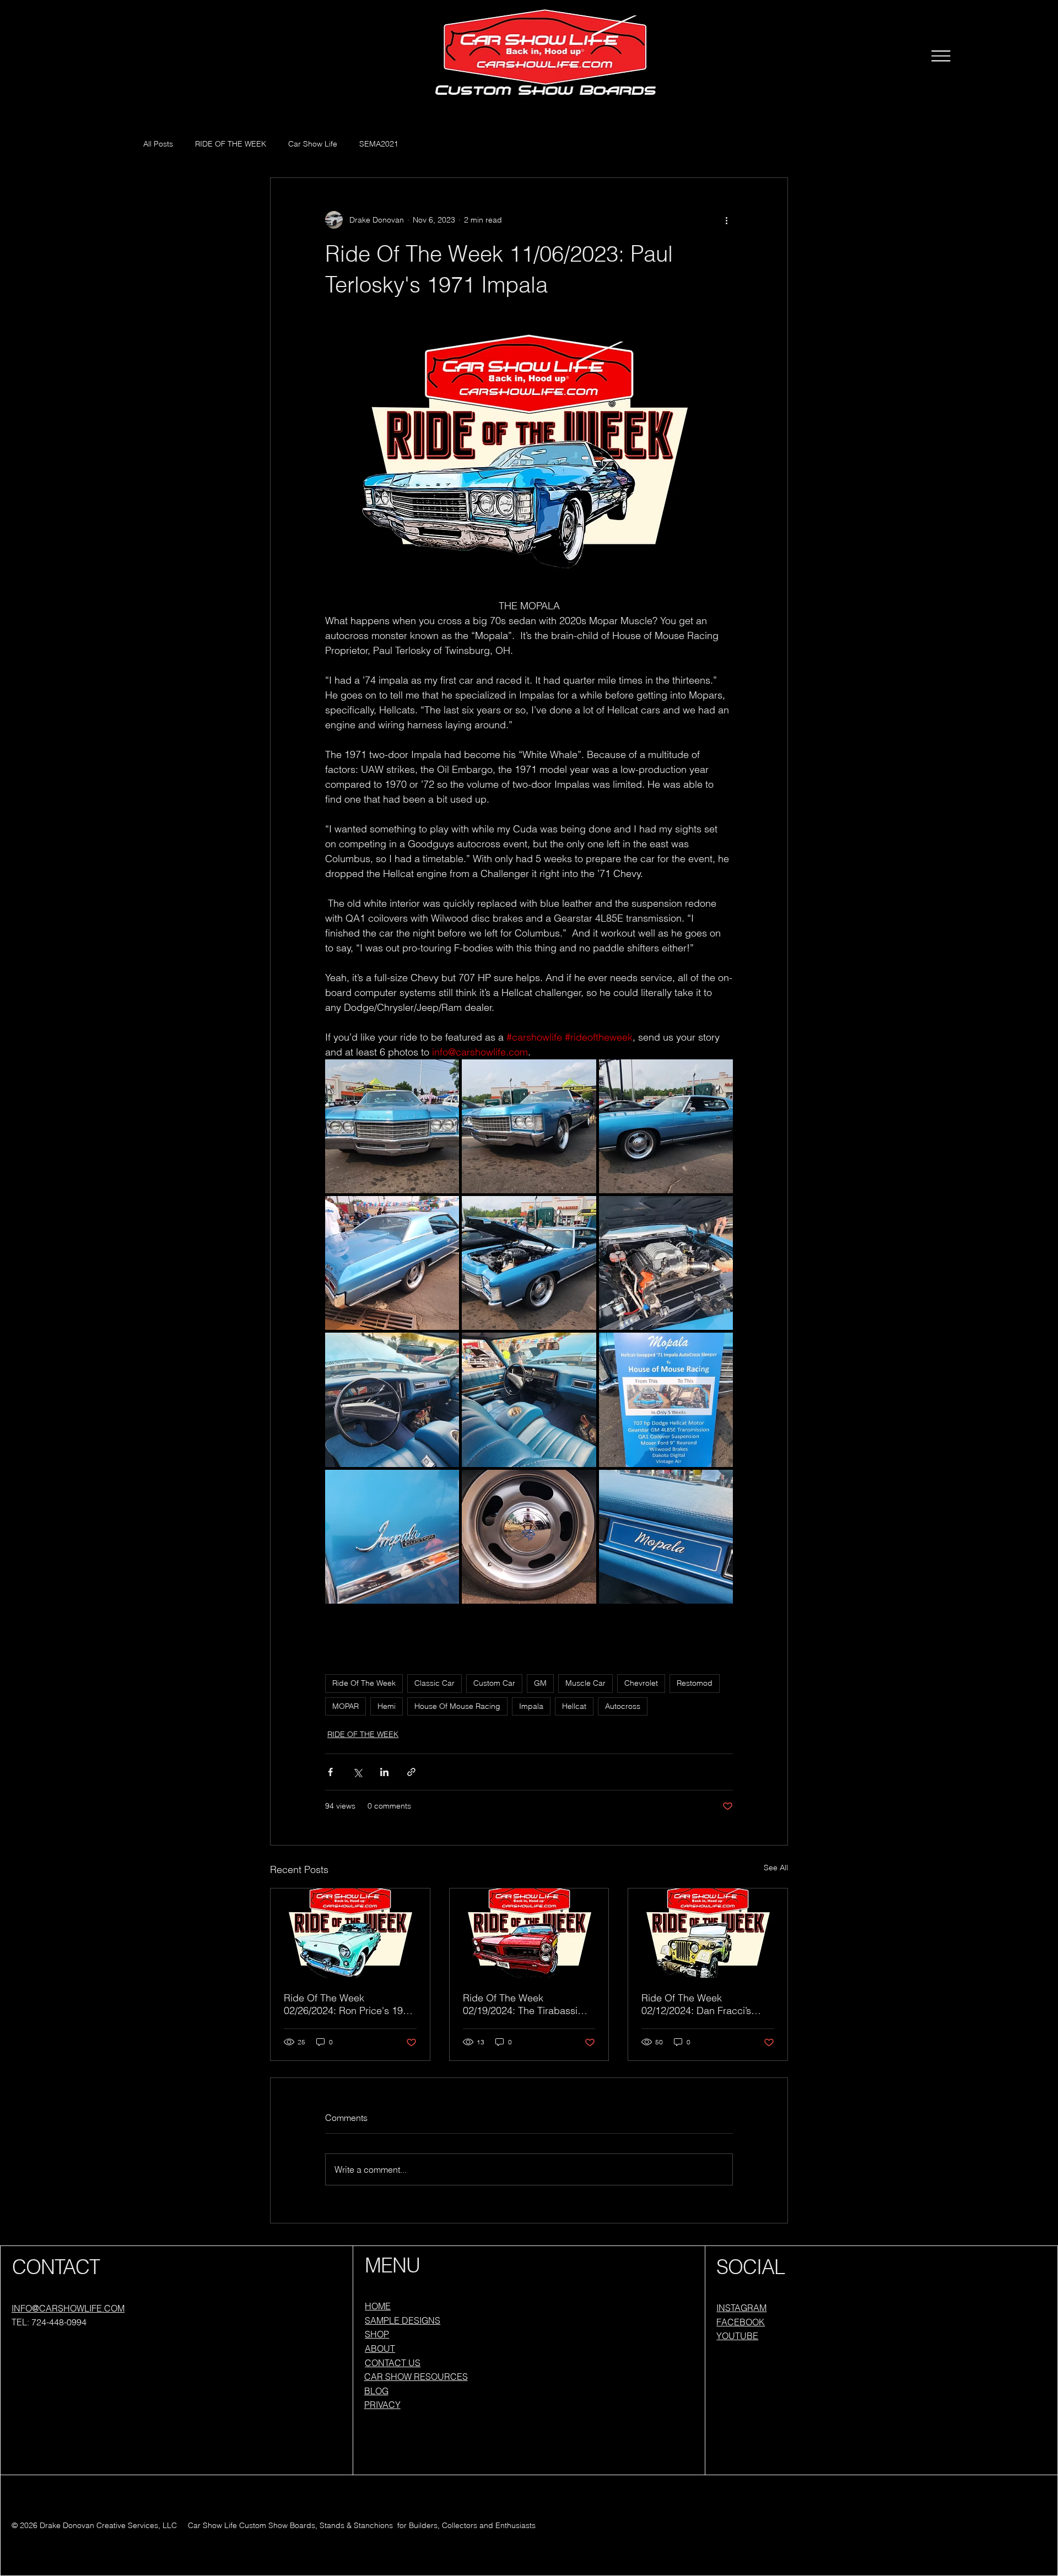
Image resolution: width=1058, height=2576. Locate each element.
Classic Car (434, 1683)
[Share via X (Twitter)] (357, 1772)
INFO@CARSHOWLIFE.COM (68, 2308)
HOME (378, 2306)
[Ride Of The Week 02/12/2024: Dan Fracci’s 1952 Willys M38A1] (708, 1933)
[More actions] (726, 220)
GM (540, 1683)
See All (776, 1868)
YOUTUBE (737, 2336)
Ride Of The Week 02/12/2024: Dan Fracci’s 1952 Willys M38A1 (696, 2004)
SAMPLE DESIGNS (403, 2320)
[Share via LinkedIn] (384, 1772)
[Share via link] (411, 1772)
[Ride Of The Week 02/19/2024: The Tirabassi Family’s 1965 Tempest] (529, 1933)
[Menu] (941, 56)
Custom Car (494, 1683)
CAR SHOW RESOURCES (416, 2377)
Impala (531, 1706)
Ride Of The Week (364, 1683)
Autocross (623, 1706)
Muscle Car (585, 1683)
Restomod (695, 1683)
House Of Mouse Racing (457, 1706)
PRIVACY (382, 2405)
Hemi (387, 1706)
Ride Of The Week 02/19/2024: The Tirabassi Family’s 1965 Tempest (520, 2004)
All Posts (158, 144)
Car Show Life (313, 144)
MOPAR (346, 1706)
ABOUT (380, 2348)
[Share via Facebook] (330, 1772)
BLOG (376, 2391)
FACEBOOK (741, 2322)
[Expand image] (392, 1126)
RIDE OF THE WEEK (231, 144)
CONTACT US (393, 2363)
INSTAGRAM (741, 2308)
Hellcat (574, 1706)
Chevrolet (641, 1683)
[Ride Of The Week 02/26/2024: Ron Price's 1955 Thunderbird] (350, 1933)
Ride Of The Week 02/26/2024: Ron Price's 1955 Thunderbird (349, 2004)
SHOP (377, 2334)
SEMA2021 (379, 144)
